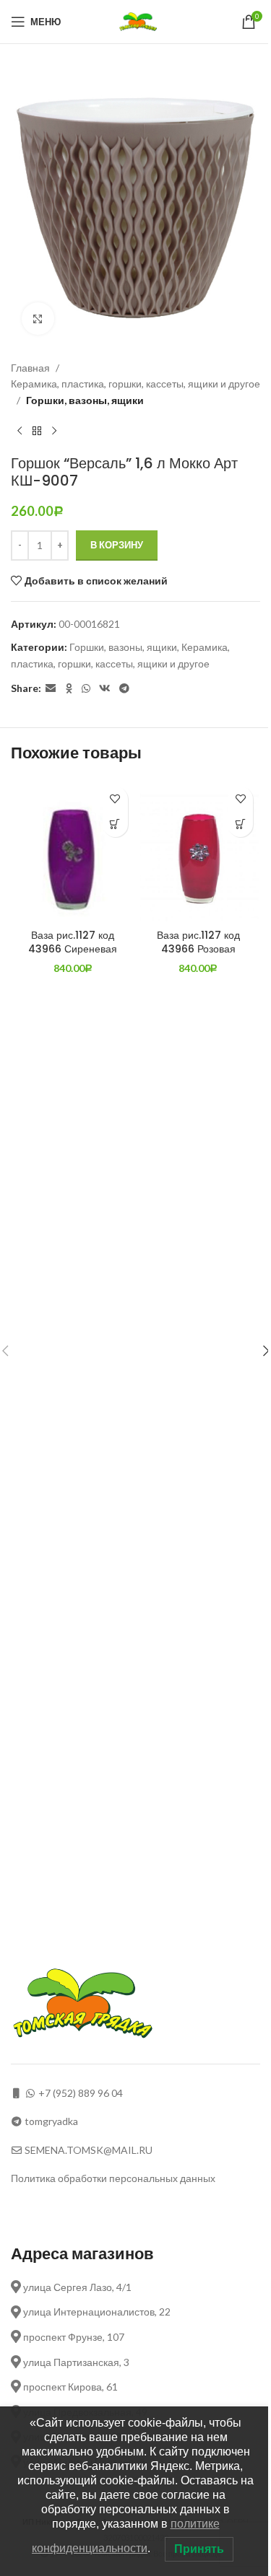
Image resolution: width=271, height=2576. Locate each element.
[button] (115, 824)
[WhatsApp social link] (86, 689)
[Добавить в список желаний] (115, 799)
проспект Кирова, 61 (69, 2387)
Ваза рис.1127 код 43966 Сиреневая (73, 942)
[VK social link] (105, 689)
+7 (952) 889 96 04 (81, 2093)
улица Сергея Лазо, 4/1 (76, 2287)
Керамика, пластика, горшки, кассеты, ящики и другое (135, 384)
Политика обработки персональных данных (113, 2178)
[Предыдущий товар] (20, 431)
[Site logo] (140, 21)
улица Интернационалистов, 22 (96, 2312)
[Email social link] (51, 689)
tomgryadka (51, 2121)
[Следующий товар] (54, 431)
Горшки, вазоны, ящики (85, 400)
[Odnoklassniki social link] (69, 689)
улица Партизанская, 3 (75, 2362)
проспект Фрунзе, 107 (73, 2337)
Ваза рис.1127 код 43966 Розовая (198, 942)
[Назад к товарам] (37, 431)
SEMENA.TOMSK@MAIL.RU (89, 2150)
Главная (30, 368)
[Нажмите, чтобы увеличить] (38, 319)
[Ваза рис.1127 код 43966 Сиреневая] (73, 851)
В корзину (117, 545)
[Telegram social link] (124, 689)
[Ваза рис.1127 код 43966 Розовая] (199, 851)
